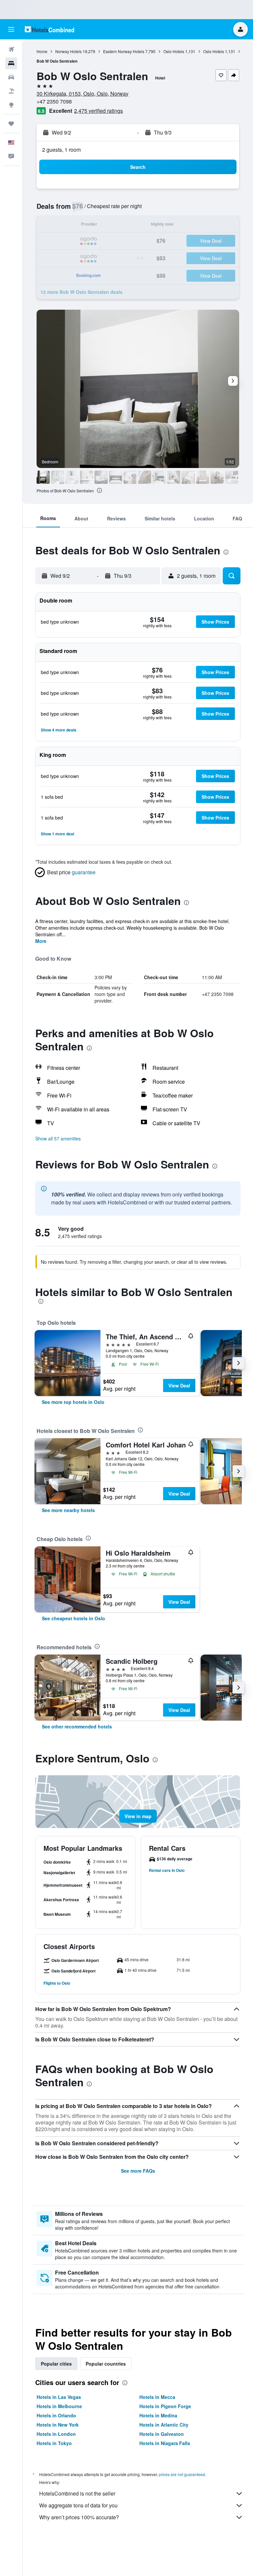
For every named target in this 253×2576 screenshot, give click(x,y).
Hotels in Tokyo (54, 2443)
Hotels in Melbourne (59, 2406)
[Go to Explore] (11, 105)
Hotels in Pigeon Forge (165, 2406)
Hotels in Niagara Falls (165, 2443)
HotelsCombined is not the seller (77, 2493)
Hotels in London (56, 2434)
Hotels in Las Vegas (59, 2397)
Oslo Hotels (174, 51)
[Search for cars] (11, 77)
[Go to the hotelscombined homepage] (49, 29)
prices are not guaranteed (182, 2474)
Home (42, 51)
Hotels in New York (58, 2425)
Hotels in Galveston (162, 2434)
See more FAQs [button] (138, 2171)
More (41, 941)
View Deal (179, 1385)
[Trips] (11, 124)
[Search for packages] (11, 91)
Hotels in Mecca (157, 2397)
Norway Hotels (69, 51)
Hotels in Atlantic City (164, 2425)
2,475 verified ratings (98, 111)
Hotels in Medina (158, 2415)
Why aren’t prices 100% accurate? (79, 2517)
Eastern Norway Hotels (124, 51)
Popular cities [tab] (56, 2364)
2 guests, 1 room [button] (61, 150)
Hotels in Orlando (56, 2415)
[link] (73, 1402)
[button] (11, 29)
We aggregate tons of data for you (78, 2505)
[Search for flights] (11, 49)
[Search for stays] (11, 63)
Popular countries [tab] (106, 2364)
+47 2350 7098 (54, 101)
